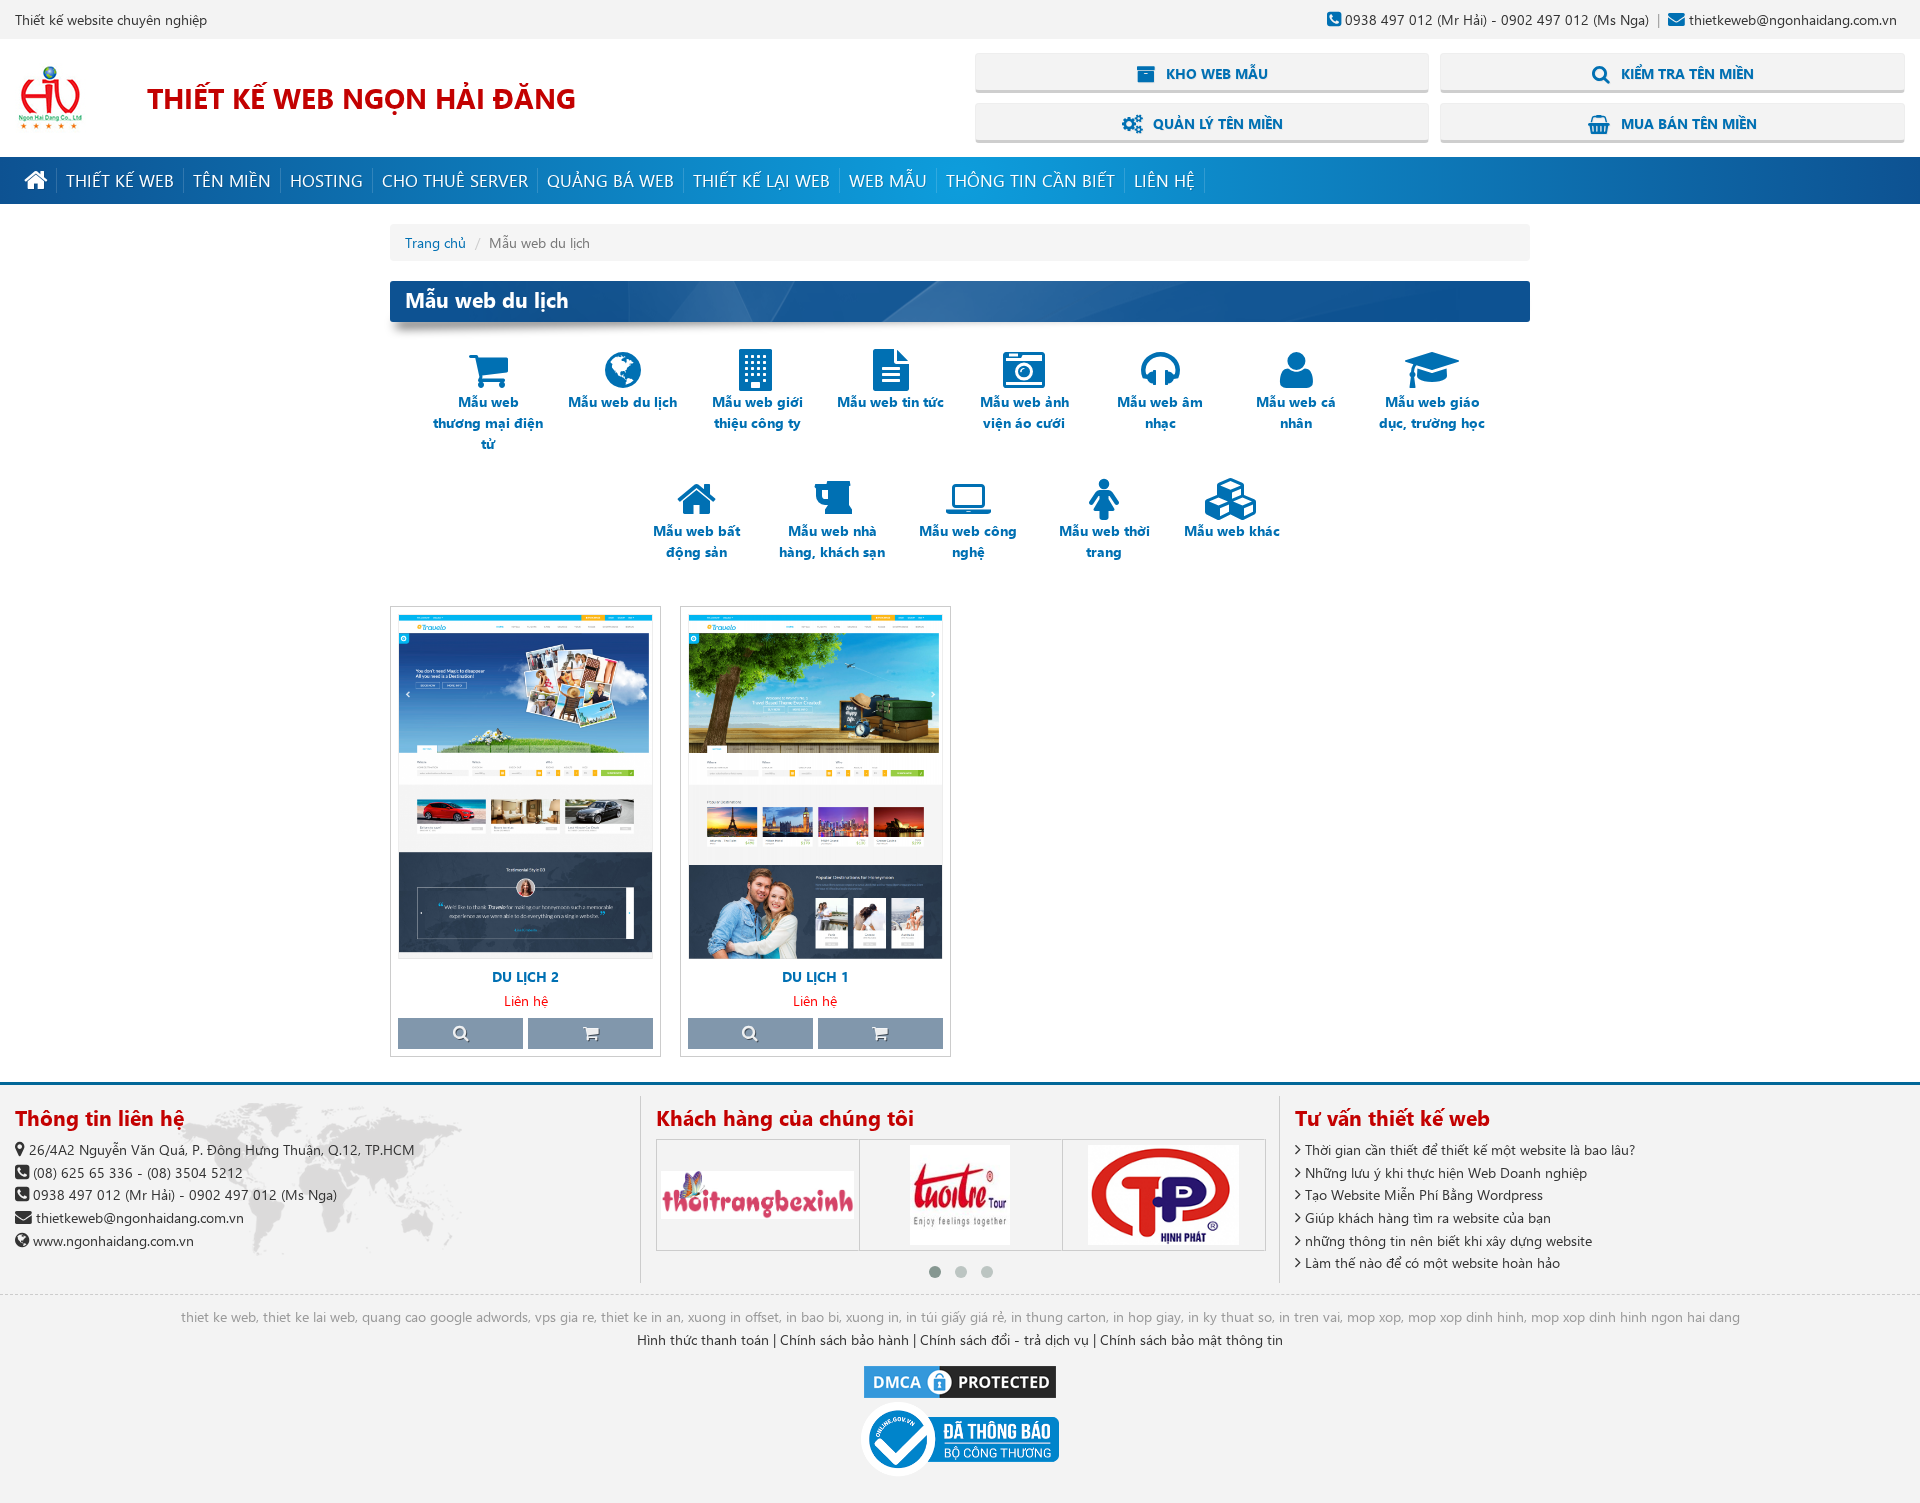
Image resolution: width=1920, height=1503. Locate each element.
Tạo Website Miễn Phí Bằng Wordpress (1422, 1194)
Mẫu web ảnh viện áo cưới (1024, 412)
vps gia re (564, 1316)
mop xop (1374, 1316)
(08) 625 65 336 (83, 1172)
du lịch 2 (525, 976)
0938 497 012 (1389, 19)
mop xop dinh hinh (1466, 1316)
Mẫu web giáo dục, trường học (1432, 412)
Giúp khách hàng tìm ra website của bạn (1426, 1217)
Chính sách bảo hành (844, 1339)
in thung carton (1058, 1316)
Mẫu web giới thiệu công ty (757, 412)
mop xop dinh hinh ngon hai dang (1635, 1316)
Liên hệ (1164, 180)
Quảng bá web (610, 180)
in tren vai (1309, 1316)
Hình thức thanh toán (703, 1339)
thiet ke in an (641, 1316)
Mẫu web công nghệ (968, 541)
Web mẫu (888, 180)
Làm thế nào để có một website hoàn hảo (1430, 1262)
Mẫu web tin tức (890, 401)
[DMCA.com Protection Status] (960, 1380)
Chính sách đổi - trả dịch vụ (1004, 1339)
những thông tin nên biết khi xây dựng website (1446, 1240)
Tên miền (232, 180)
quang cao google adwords (445, 1316)
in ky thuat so (1230, 1316)
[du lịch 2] (525, 786)
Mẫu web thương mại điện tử (488, 422)
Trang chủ (435, 242)
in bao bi (812, 1316)
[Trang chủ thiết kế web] (36, 180)
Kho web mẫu (1215, 73)
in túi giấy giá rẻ (955, 1316)
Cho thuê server (455, 180)
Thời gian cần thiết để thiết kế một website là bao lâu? (1468, 1149)
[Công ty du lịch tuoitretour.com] (960, 1195)
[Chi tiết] (460, 1033)
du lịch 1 (815, 976)
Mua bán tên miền (1687, 123)
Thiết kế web (120, 180)
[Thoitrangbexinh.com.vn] (757, 1195)
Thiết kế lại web (761, 180)
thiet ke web (218, 1316)
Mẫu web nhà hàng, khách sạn (832, 541)
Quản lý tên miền (1216, 123)
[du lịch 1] (815, 786)
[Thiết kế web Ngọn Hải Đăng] (50, 96)
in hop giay (1147, 1316)
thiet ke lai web (309, 1316)
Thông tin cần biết (1030, 180)
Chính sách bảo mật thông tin (1191, 1339)
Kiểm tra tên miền (1685, 73)
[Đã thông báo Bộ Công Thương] (960, 1439)
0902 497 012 (1545, 19)
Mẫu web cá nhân (1296, 412)
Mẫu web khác (1232, 530)
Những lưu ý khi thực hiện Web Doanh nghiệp (1444, 1172)
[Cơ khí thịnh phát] (1163, 1195)
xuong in (872, 1316)
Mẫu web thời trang (1104, 541)
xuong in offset (733, 1316)
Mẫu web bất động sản (696, 541)
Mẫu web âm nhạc (1160, 412)
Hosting (326, 180)
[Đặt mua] (590, 1033)
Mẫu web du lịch (622, 401)
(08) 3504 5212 (195, 1172)
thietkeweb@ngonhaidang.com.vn (1793, 19)
